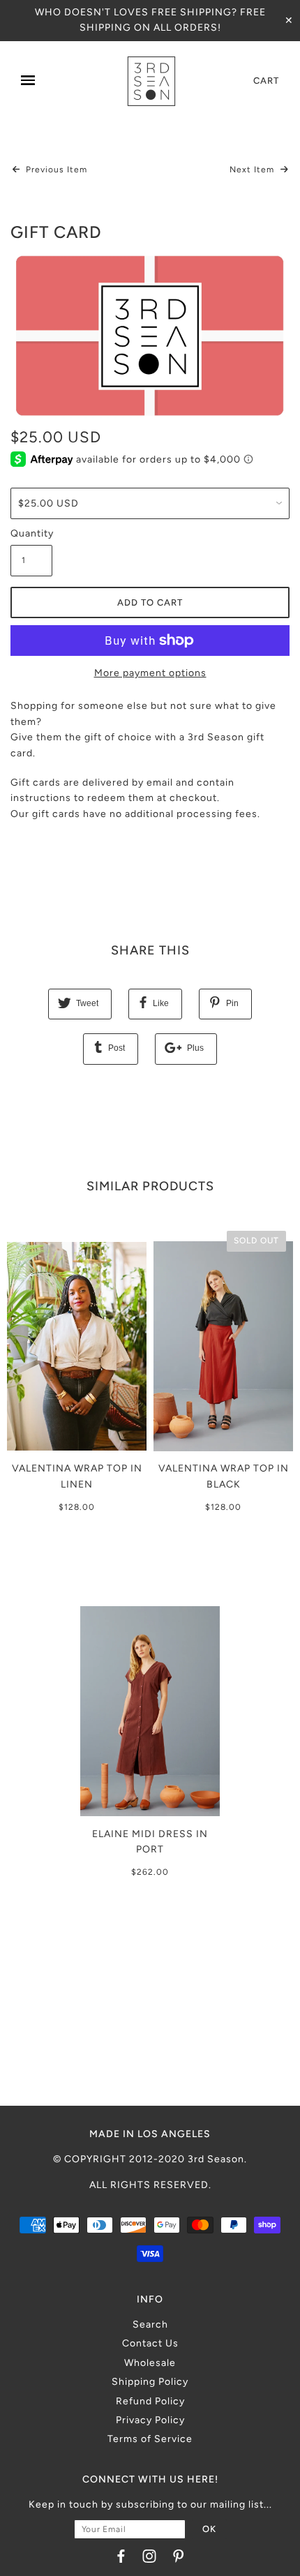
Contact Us (150, 2343)
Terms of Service (150, 2439)
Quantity (31, 533)
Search (150, 2324)
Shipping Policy (150, 2382)
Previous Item (55, 170)
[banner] (151, 81)
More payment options (150, 673)
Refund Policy (150, 2401)
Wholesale (150, 2363)
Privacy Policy (150, 2420)
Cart (266, 81)
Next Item (253, 170)
